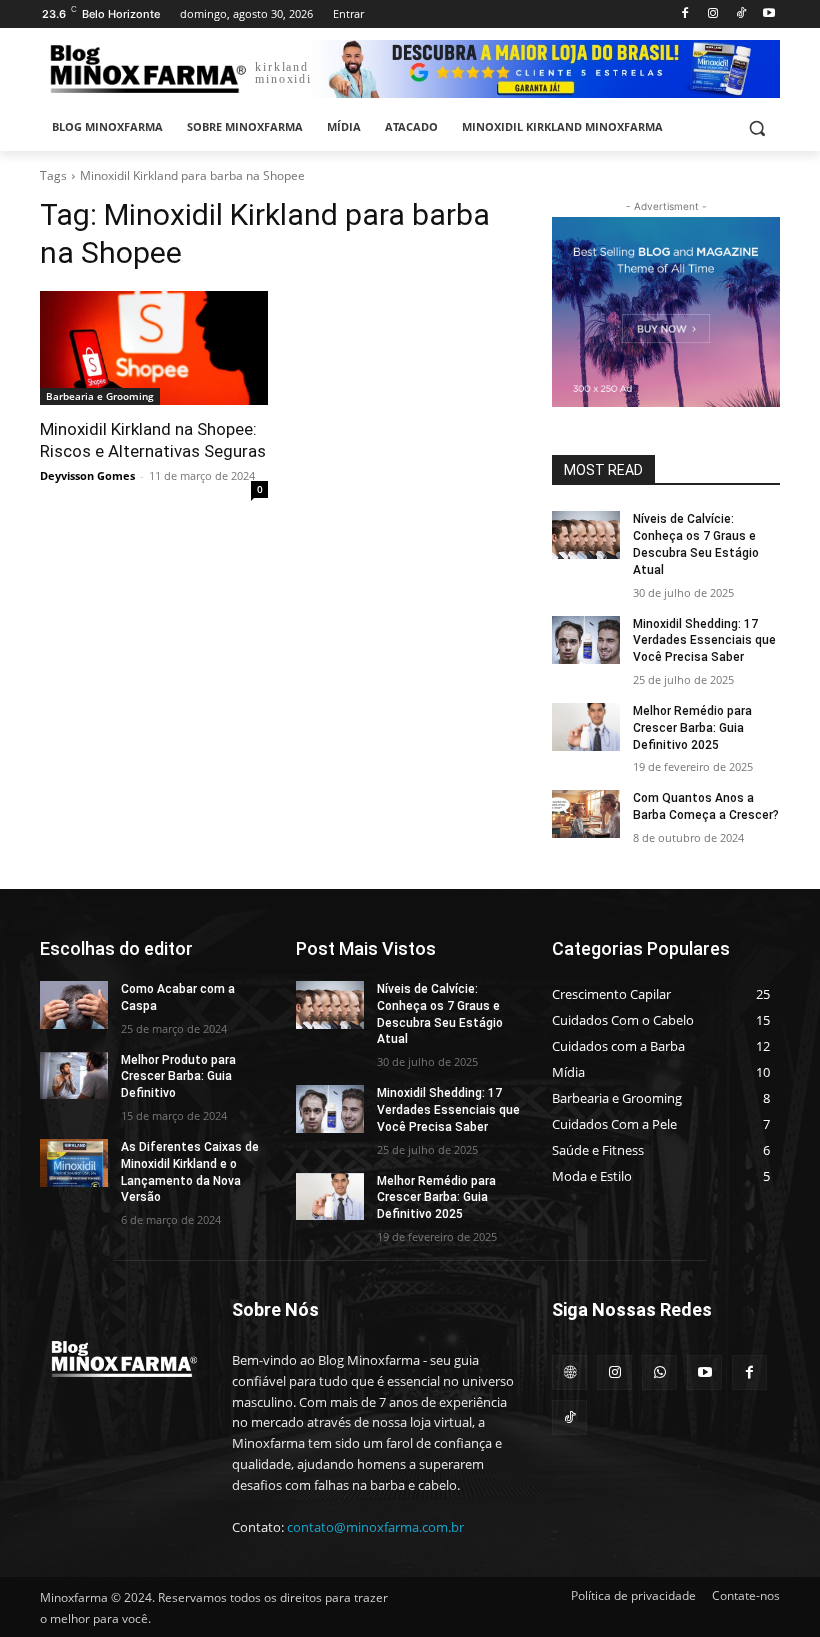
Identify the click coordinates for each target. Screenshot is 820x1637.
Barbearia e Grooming (100, 396)
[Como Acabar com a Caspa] (74, 1005)
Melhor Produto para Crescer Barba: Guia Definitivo (178, 1077)
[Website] (569, 1372)
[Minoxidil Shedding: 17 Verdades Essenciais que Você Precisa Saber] (586, 640)
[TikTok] (740, 14)
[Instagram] (713, 14)
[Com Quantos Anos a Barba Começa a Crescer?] (586, 814)
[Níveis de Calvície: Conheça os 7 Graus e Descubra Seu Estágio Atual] (586, 535)
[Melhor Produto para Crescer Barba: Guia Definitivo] (74, 1076)
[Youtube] (768, 14)
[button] (756, 127)
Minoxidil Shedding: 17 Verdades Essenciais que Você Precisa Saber (704, 641)
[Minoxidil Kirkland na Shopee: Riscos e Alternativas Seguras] (154, 348)
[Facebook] (685, 14)
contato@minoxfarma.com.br (375, 1527)
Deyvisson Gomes (87, 475)
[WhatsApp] (659, 1372)
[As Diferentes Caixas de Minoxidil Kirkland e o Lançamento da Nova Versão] (74, 1163)
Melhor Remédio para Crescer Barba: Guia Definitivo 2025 (692, 728)
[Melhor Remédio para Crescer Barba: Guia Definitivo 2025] (586, 727)
